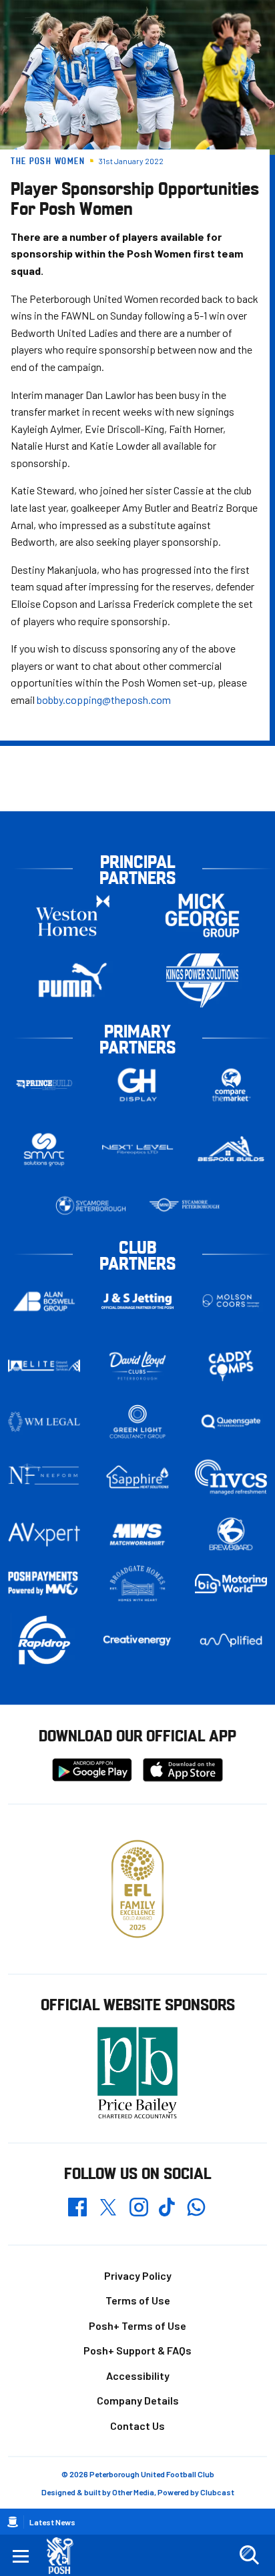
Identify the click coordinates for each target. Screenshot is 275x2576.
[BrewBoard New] (231, 1535)
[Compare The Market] (231, 1085)
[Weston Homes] (73, 916)
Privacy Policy (138, 2275)
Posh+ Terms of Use (137, 2325)
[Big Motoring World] (231, 1584)
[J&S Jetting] (137, 1301)
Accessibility (138, 2376)
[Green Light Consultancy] (137, 1422)
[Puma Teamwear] (73, 980)
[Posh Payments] (44, 1584)
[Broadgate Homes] (137, 1583)
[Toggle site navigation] (21, 2555)
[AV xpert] (44, 1535)
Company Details (138, 2400)
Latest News (52, 2522)
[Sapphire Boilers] (137, 1477)
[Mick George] (202, 916)
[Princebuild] (44, 1085)
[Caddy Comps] (231, 1366)
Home (13, 2522)
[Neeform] (44, 1477)
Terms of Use (138, 2300)
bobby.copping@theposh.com (104, 700)
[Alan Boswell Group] (44, 1301)
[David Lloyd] (137, 1366)
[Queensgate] (231, 1422)
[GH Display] (137, 1085)
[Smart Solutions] (44, 1150)
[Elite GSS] (44, 1366)
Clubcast (217, 2492)
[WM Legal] (44, 1422)
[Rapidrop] (44, 1640)
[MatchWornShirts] (137, 1535)
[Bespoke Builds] (231, 1150)
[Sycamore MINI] (184, 1206)
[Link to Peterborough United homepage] (65, 2556)
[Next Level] (137, 1150)
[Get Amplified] (231, 1640)
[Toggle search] (249, 2555)
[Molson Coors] (231, 1301)
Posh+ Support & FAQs (137, 2350)
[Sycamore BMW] (91, 1206)
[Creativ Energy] (137, 1640)
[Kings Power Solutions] (202, 980)
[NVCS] (231, 1477)
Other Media (133, 2492)
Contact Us (137, 2426)
